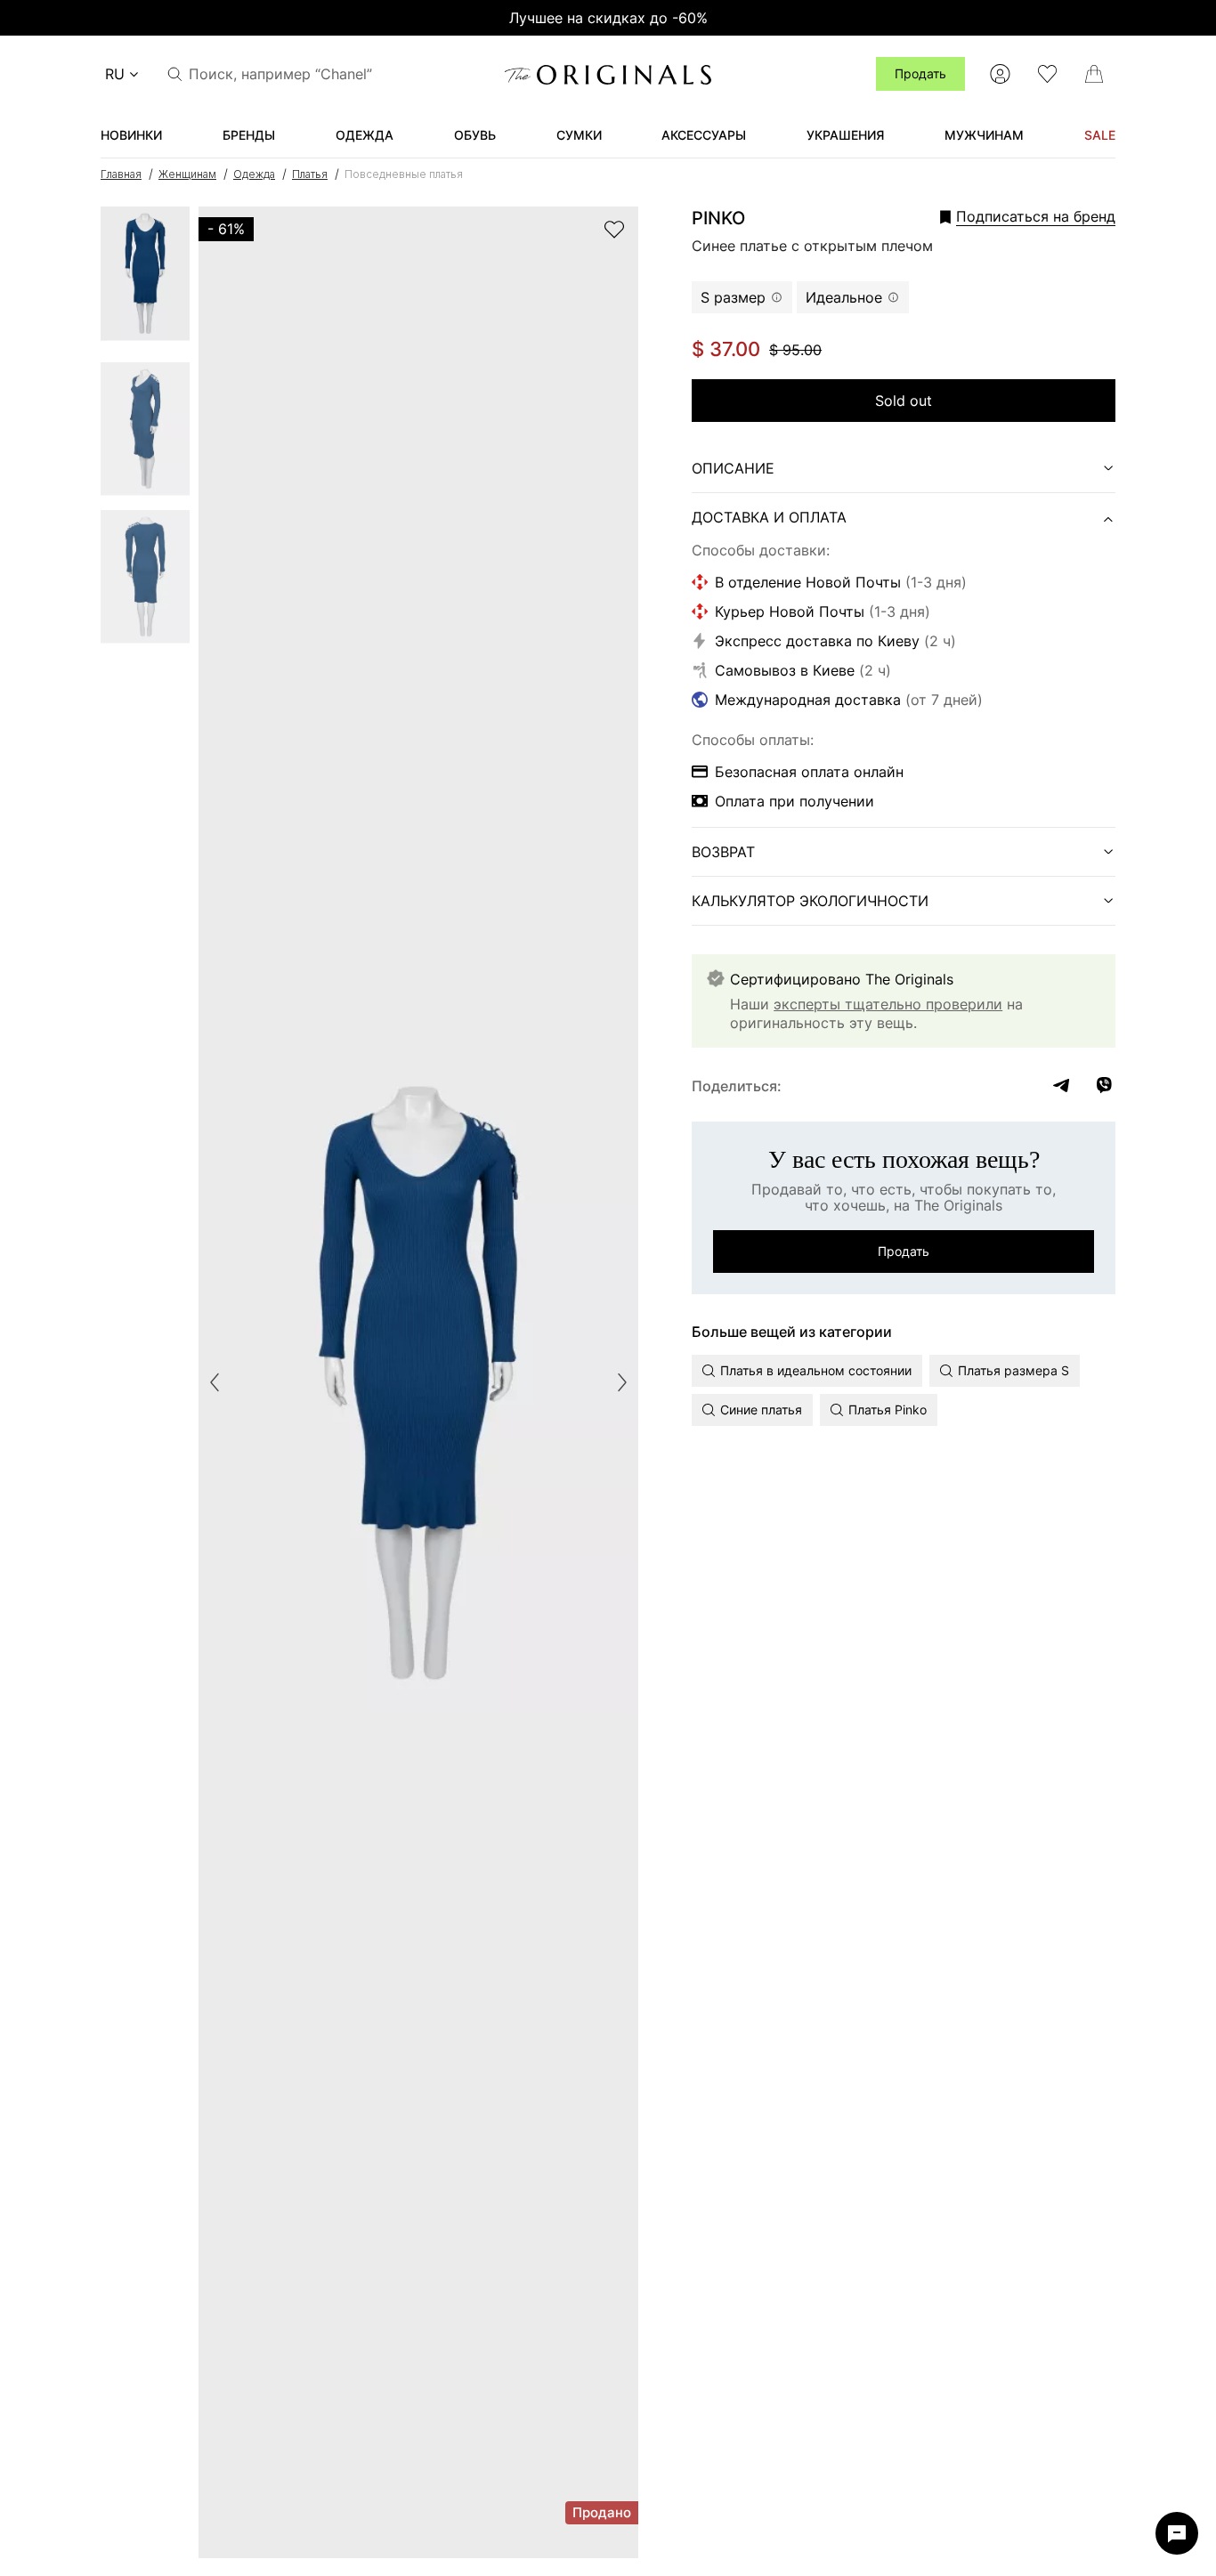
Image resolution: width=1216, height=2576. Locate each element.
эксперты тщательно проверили (888, 1004)
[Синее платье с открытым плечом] (145, 279)
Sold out (904, 401)
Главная (121, 174)
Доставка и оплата (769, 517)
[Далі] (622, 1382)
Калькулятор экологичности (810, 901)
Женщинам (187, 174)
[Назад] (215, 1382)
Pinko (718, 218)
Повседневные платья (404, 174)
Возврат (723, 852)
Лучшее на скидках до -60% (608, 18)
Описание (733, 468)
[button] (1003, 216)
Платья (310, 174)
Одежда (254, 174)
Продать (920, 73)
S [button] (733, 297)
